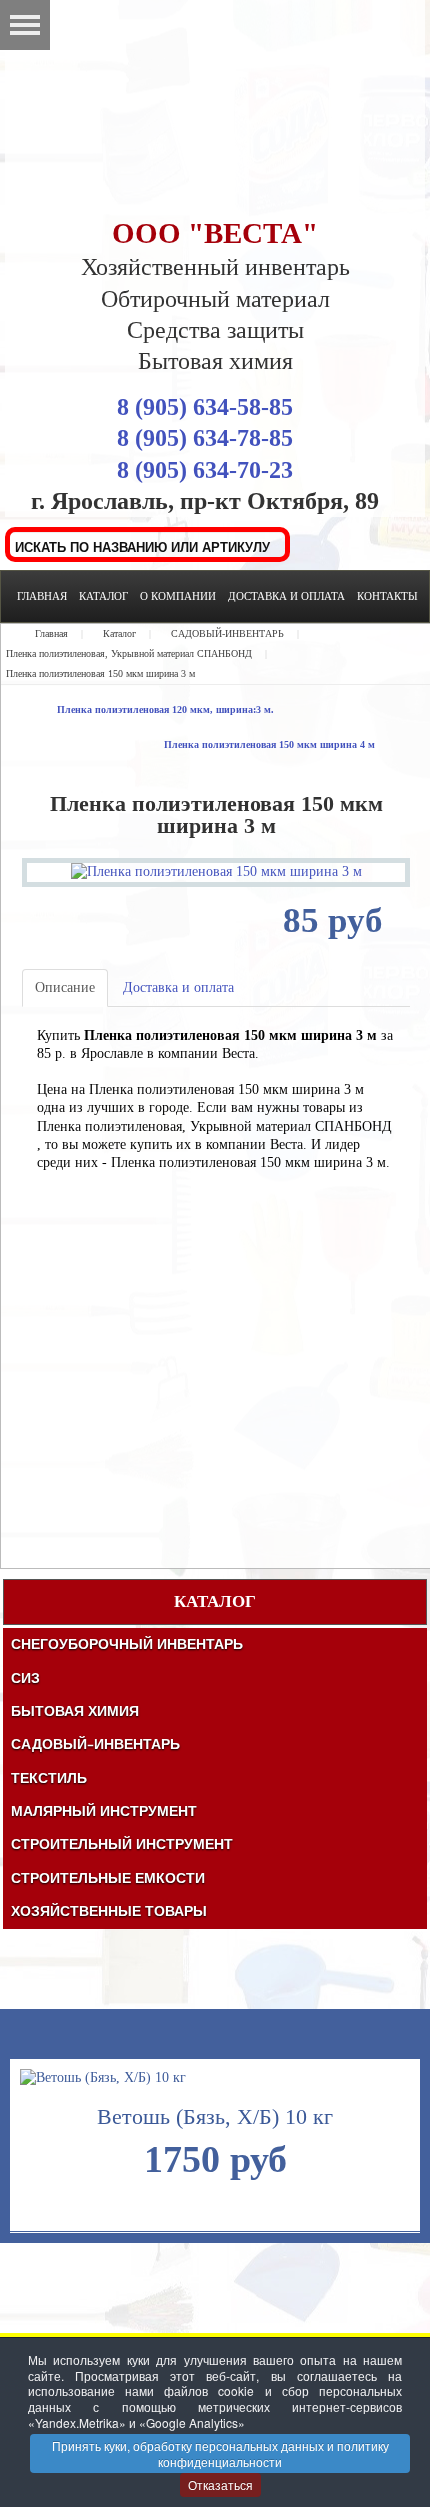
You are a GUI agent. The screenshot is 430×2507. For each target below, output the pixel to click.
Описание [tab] (65, 987)
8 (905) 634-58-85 (205, 407)
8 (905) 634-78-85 (205, 438)
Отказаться (220, 2484)
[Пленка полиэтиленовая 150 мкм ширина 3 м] (216, 871)
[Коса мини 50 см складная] (171, 2151)
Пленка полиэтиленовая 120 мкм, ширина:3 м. (165, 709)
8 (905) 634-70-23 (205, 470)
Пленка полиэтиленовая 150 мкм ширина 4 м (269, 744)
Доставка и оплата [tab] (178, 987)
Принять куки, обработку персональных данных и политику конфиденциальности (220, 2453)
